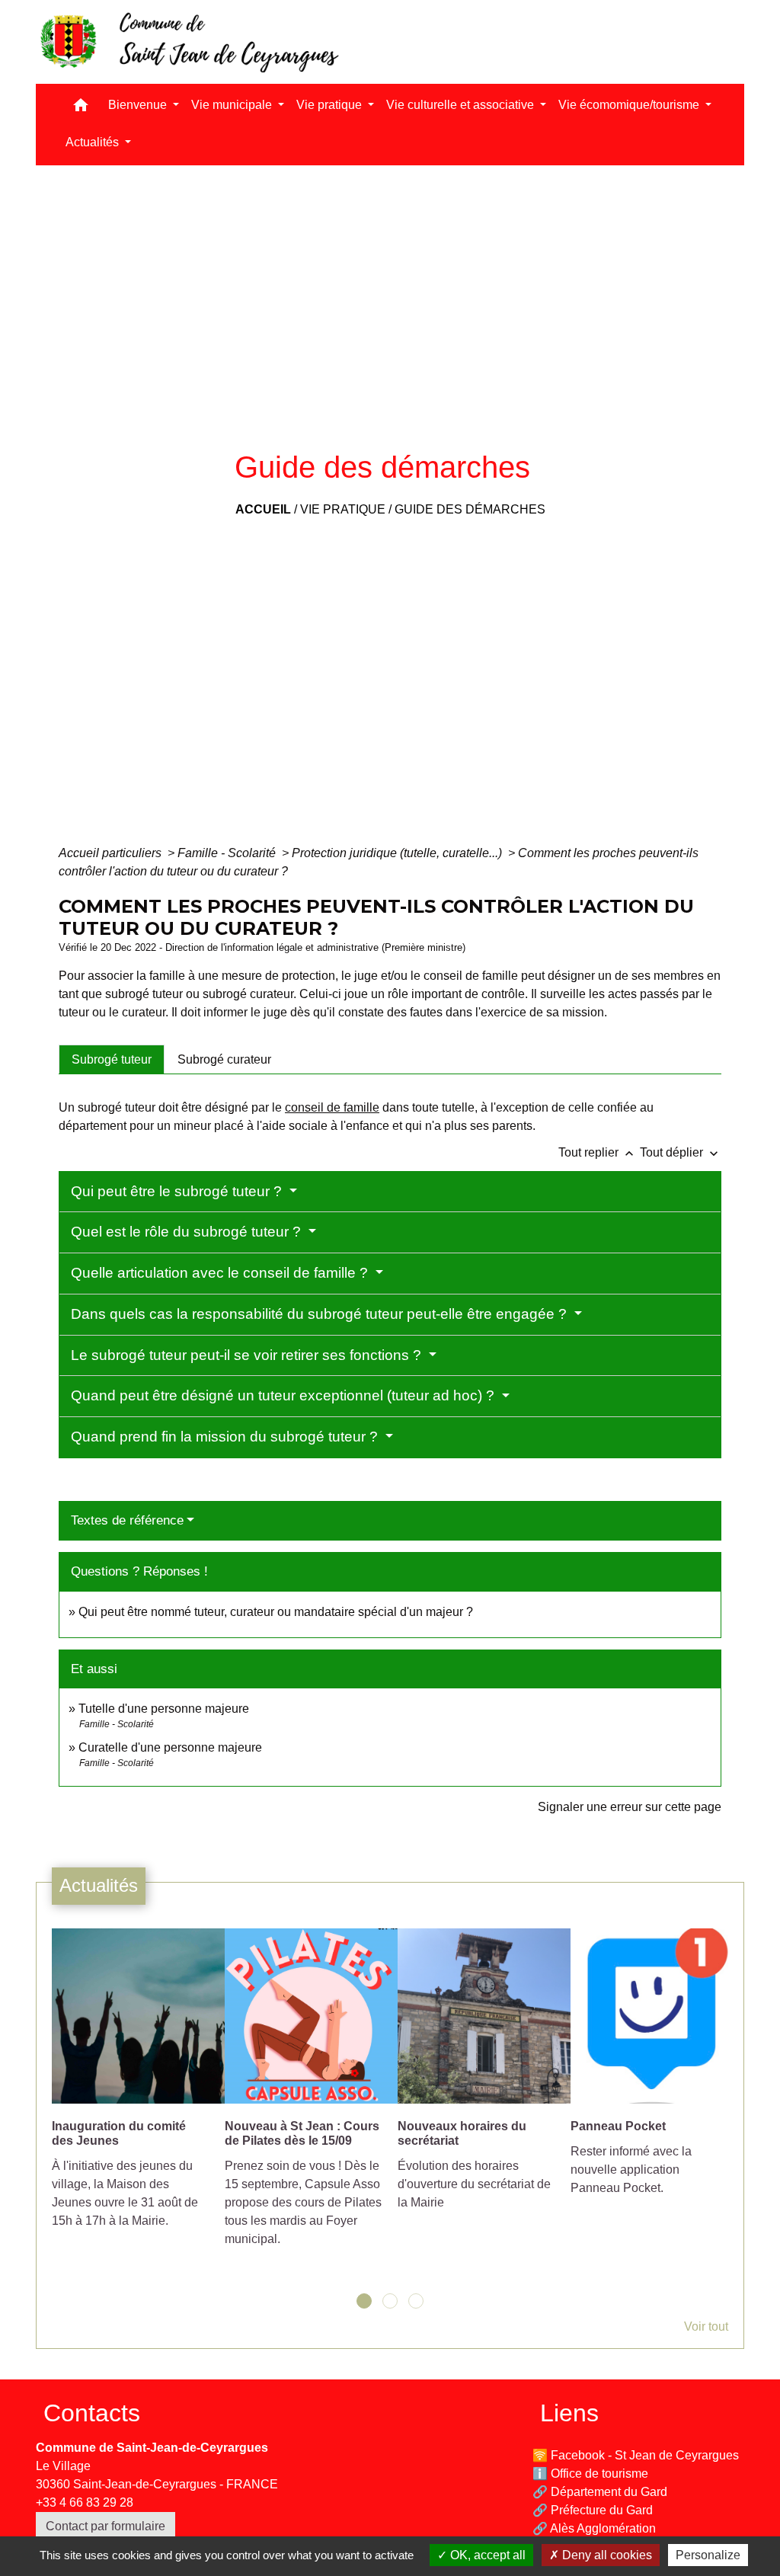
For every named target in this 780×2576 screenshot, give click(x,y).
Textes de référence (127, 1520)
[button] (81, 109)
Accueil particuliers (112, 853)
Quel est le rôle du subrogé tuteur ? (188, 1232)
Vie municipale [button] (233, 105)
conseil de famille (332, 1107)
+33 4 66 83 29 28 (85, 2502)
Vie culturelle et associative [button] (462, 105)
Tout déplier (681, 1152)
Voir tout (706, 2326)
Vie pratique (343, 509)
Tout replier (598, 1152)
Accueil (263, 509)
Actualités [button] (94, 142)
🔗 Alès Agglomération (594, 2528)
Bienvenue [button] (139, 105)
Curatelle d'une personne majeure (170, 1747)
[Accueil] (188, 42)
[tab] (112, 1059)
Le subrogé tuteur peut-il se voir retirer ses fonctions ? (248, 1355)
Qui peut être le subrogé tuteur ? (178, 1191)
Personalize (708, 2555)
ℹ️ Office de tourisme (590, 2474)
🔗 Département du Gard (600, 2492)
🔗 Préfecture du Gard (593, 2510)
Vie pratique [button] (331, 105)
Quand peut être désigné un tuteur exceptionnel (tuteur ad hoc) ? (285, 1395)
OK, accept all (486, 2555)
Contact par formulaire (105, 2526)
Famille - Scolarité (228, 853)
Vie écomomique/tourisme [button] (630, 105)
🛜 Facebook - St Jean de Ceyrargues (636, 2455)
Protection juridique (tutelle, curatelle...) (398, 853)
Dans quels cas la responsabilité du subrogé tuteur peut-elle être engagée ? (321, 1314)
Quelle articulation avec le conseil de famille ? (221, 1273)
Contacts (92, 2413)
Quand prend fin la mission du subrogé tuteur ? (226, 1437)
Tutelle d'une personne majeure (164, 1709)
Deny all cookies (606, 2555)
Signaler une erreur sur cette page (630, 1807)
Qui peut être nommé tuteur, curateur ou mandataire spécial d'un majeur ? (276, 1612)
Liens (569, 2413)
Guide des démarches (470, 509)
